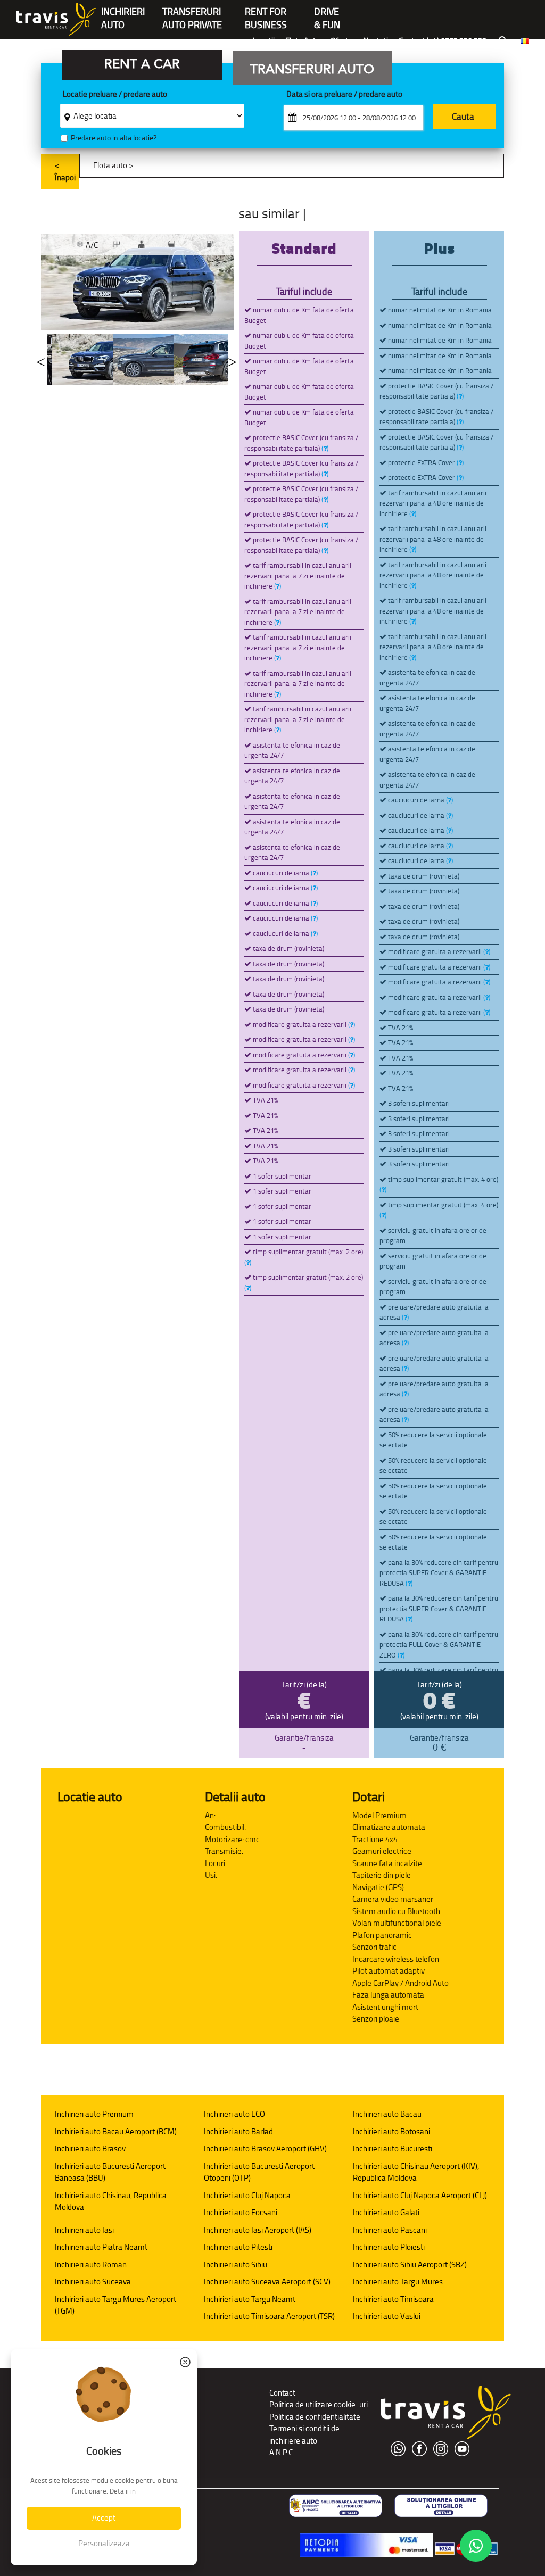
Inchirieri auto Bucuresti (393, 2148)
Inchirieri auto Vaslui (387, 2316)
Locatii (264, 41)
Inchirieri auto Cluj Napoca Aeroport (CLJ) (420, 2195)
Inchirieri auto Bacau (387, 2114)
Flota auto (110, 165)
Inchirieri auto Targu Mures (398, 2281)
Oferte (341, 41)
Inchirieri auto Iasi (84, 2230)
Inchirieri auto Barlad (238, 2131)
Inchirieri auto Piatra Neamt (101, 2247)
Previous (41, 359)
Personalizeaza (104, 2543)
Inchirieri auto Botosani (391, 2131)
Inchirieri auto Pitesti (238, 2247)
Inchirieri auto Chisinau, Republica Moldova (111, 2201)
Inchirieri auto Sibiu (236, 2264)
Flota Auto (303, 41)
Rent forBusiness (266, 13)
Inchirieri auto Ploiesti (389, 2247)
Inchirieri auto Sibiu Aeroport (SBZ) (410, 2264)
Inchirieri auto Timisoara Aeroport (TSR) (269, 2316)
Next (232, 359)
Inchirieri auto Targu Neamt (250, 2299)
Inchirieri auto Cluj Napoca (247, 2195)
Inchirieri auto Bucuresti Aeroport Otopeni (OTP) (259, 2172)
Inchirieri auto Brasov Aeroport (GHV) (265, 2148)
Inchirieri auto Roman (91, 2264)
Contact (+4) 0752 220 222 (443, 41)
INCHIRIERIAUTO (123, 13)
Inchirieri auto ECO (234, 2114)
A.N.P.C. (282, 2452)
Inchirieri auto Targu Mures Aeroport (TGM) (115, 2305)
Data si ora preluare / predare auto (344, 94)
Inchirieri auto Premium (94, 2114)
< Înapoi (65, 171)
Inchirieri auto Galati (386, 2212)
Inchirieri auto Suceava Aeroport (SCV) (267, 2281)
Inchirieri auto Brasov (90, 2148)
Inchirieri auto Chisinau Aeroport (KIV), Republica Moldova (416, 2172)
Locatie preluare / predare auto (115, 94)
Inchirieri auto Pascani (390, 2230)
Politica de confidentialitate (315, 2417)
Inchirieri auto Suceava (93, 2281)
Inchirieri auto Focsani (241, 2212)
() (325, 448)
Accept (104, 2518)
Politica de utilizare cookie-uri (319, 2404)
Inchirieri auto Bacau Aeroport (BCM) (116, 2131)
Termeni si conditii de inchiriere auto (304, 2434)
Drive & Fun (327, 13)
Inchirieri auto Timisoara (393, 2299)
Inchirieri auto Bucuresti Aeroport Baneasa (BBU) (110, 2172)
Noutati (375, 41)
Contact (282, 2393)
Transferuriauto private (192, 13)
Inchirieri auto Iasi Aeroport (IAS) (258, 2230)
